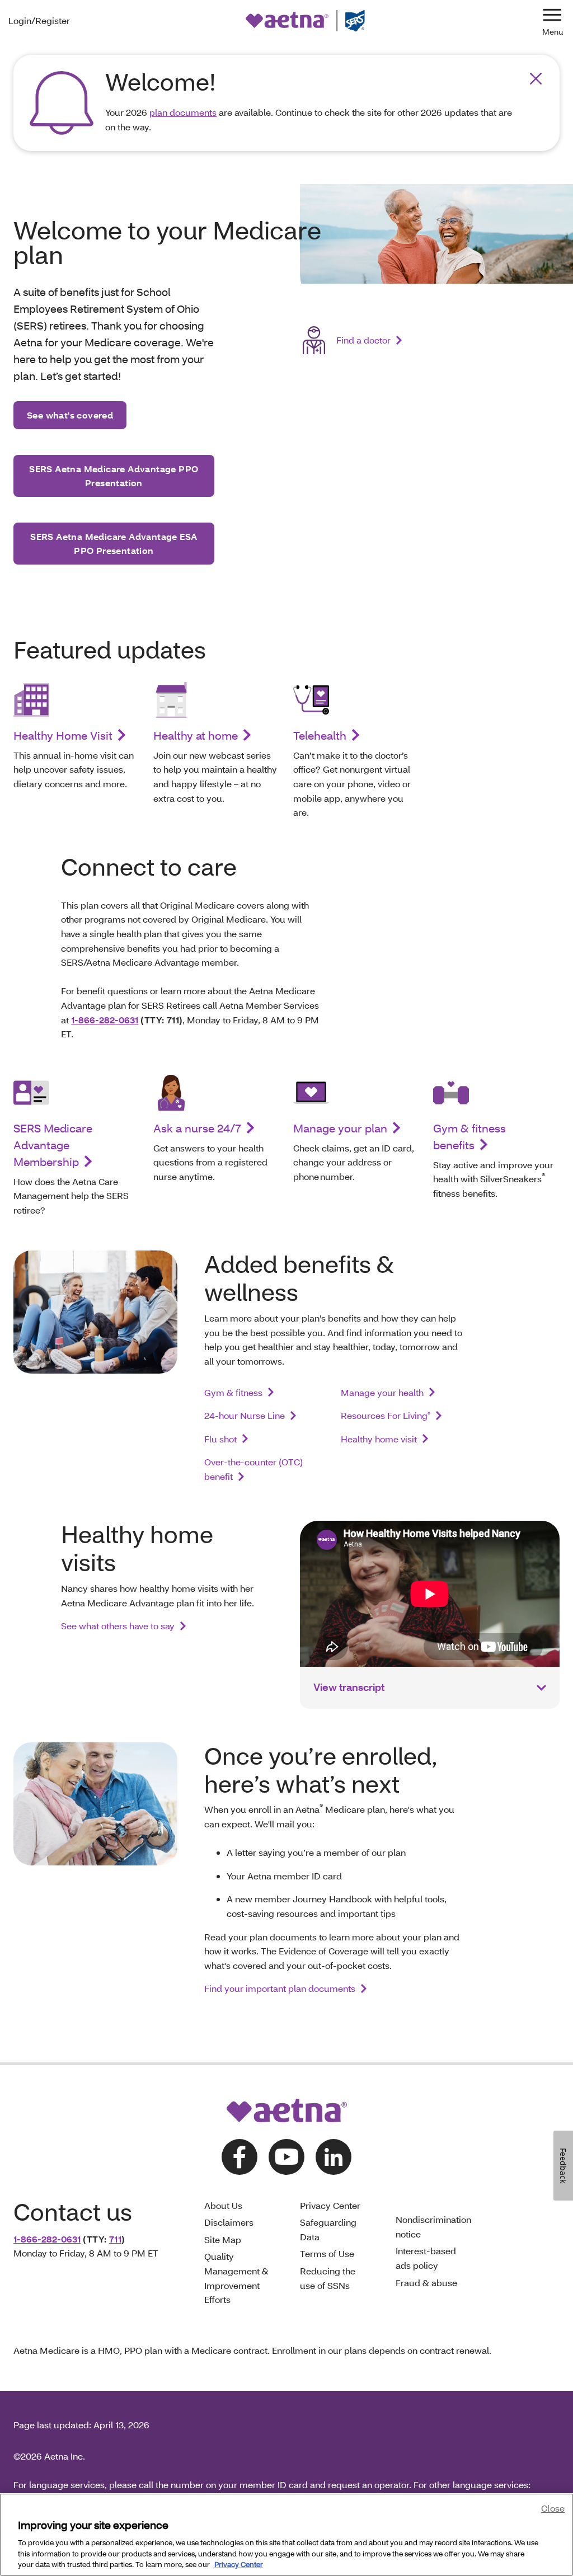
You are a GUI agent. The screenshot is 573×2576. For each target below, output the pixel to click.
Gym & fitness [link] (233, 1392)
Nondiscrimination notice (433, 2227)
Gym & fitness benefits (469, 1136)
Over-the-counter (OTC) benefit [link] (253, 1469)
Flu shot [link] (220, 1439)
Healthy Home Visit (63, 735)
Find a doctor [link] (363, 340)
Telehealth (320, 735)
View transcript (349, 1687)
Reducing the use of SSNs (328, 2278)
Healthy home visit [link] (379, 1439)
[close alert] (536, 79)
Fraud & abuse (426, 2283)
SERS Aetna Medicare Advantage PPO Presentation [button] (114, 476)
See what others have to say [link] (118, 1626)
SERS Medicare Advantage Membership (53, 1145)
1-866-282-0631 (105, 1020)
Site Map (223, 2239)
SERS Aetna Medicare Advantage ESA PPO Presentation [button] (114, 544)
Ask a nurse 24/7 (197, 1128)
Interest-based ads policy (426, 2258)
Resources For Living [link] (386, 1415)
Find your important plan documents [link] (280, 1988)
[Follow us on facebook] (239, 2157)
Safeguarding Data (328, 2229)
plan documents (183, 112)
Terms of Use (327, 2253)
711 (115, 2239)
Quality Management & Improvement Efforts (236, 2278)
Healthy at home (196, 735)
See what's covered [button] (70, 415)
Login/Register (39, 20)
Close (553, 2508)
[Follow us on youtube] (286, 2157)
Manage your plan (340, 1128)
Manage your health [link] (382, 1392)
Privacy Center (330, 2205)
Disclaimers (229, 2222)
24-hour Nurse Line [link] (245, 1415)
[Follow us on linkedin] (334, 2157)
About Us (223, 2205)
